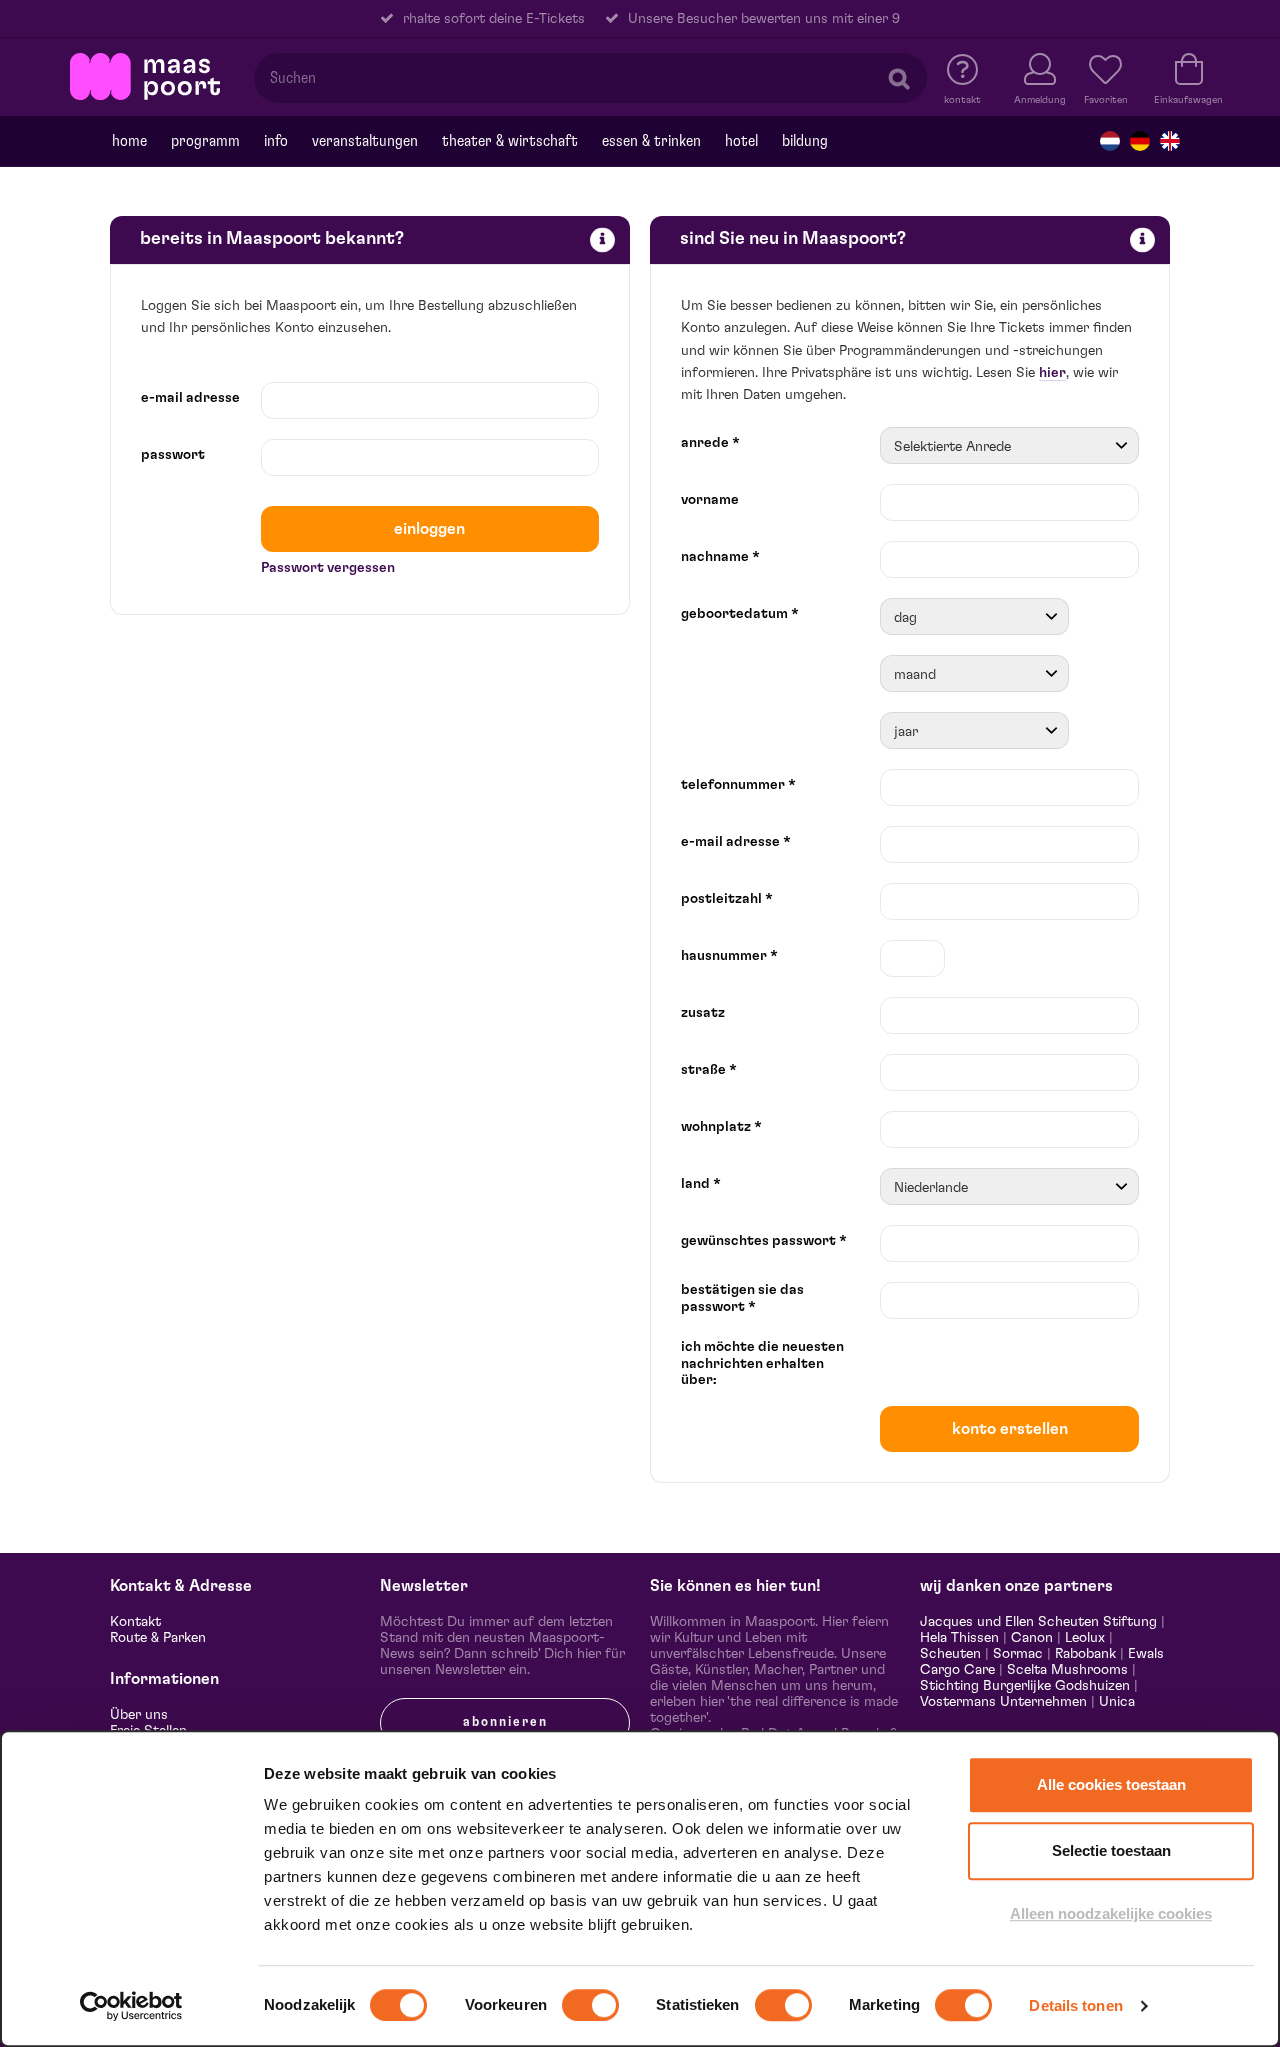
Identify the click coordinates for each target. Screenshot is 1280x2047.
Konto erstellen (1010, 1429)
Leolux (1085, 1638)
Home (129, 141)
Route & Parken (158, 1638)
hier (1052, 373)
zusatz (703, 1013)
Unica (1117, 1702)
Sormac (1018, 1654)
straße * (709, 1070)
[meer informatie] (602, 239)
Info (276, 141)
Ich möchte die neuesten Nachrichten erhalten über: (762, 1364)
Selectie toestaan (1111, 1850)
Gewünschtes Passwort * (764, 1241)
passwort (173, 455)
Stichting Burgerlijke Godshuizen (1025, 1686)
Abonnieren (505, 1722)
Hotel (741, 141)
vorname (710, 500)
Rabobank (1085, 1654)
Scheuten (950, 1654)
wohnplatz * (721, 1127)
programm (205, 141)
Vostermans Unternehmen (1003, 1702)
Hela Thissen (959, 1638)
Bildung (805, 141)
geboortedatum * (740, 614)
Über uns (139, 1715)
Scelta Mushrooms (1065, 1670)
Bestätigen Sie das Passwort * (742, 1298)
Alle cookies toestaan (1111, 1784)
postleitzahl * (727, 899)
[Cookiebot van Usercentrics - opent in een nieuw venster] (131, 2006)
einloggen (429, 529)
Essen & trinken (651, 141)
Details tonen (1075, 2005)
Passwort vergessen (328, 568)
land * (701, 1184)
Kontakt (135, 1622)
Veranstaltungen (365, 141)
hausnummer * (729, 956)
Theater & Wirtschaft (510, 141)
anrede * (710, 443)
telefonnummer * (738, 785)
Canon (1032, 1638)
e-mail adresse (190, 398)
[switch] (590, 2005)
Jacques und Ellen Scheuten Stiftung (1038, 1622)
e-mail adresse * (736, 842)
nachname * (720, 557)
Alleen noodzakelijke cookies (1111, 1913)
